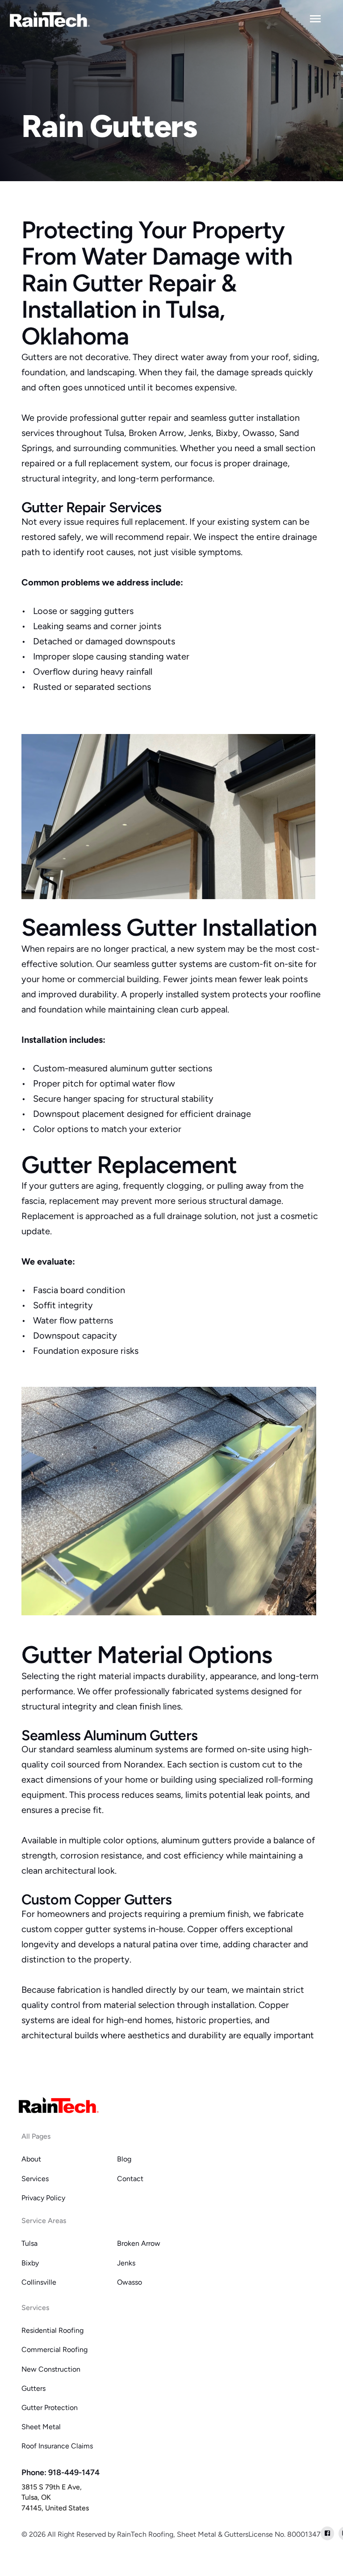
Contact (130, 2179)
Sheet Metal (41, 2427)
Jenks (126, 2263)
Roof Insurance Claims (57, 2446)
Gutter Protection (50, 2408)
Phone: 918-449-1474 (61, 2472)
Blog (124, 2159)
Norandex (143, 1764)
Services (35, 2179)
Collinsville (39, 2282)
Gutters (33, 2388)
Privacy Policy (43, 2198)
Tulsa (29, 2243)
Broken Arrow (139, 2243)
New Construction (51, 2369)
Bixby (30, 2263)
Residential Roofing (52, 2330)
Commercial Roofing (54, 2350)
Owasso (130, 2282)
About (31, 2159)
